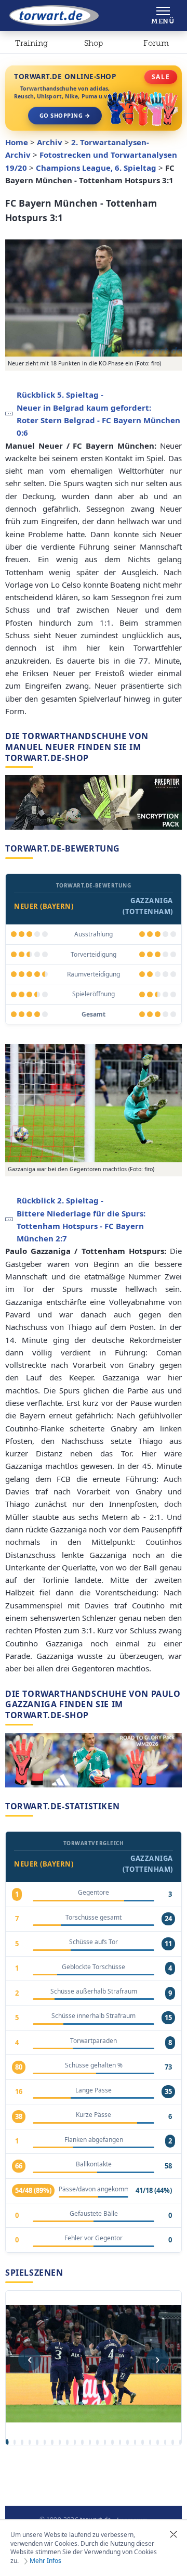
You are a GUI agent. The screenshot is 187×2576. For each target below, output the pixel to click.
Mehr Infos (45, 2561)
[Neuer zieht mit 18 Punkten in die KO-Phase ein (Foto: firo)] (94, 298)
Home (17, 142)
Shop (94, 43)
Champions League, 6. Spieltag (96, 168)
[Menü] (163, 16)
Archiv (50, 142)
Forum (156, 43)
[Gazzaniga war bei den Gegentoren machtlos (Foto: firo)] (94, 1103)
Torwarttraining (31, 45)
